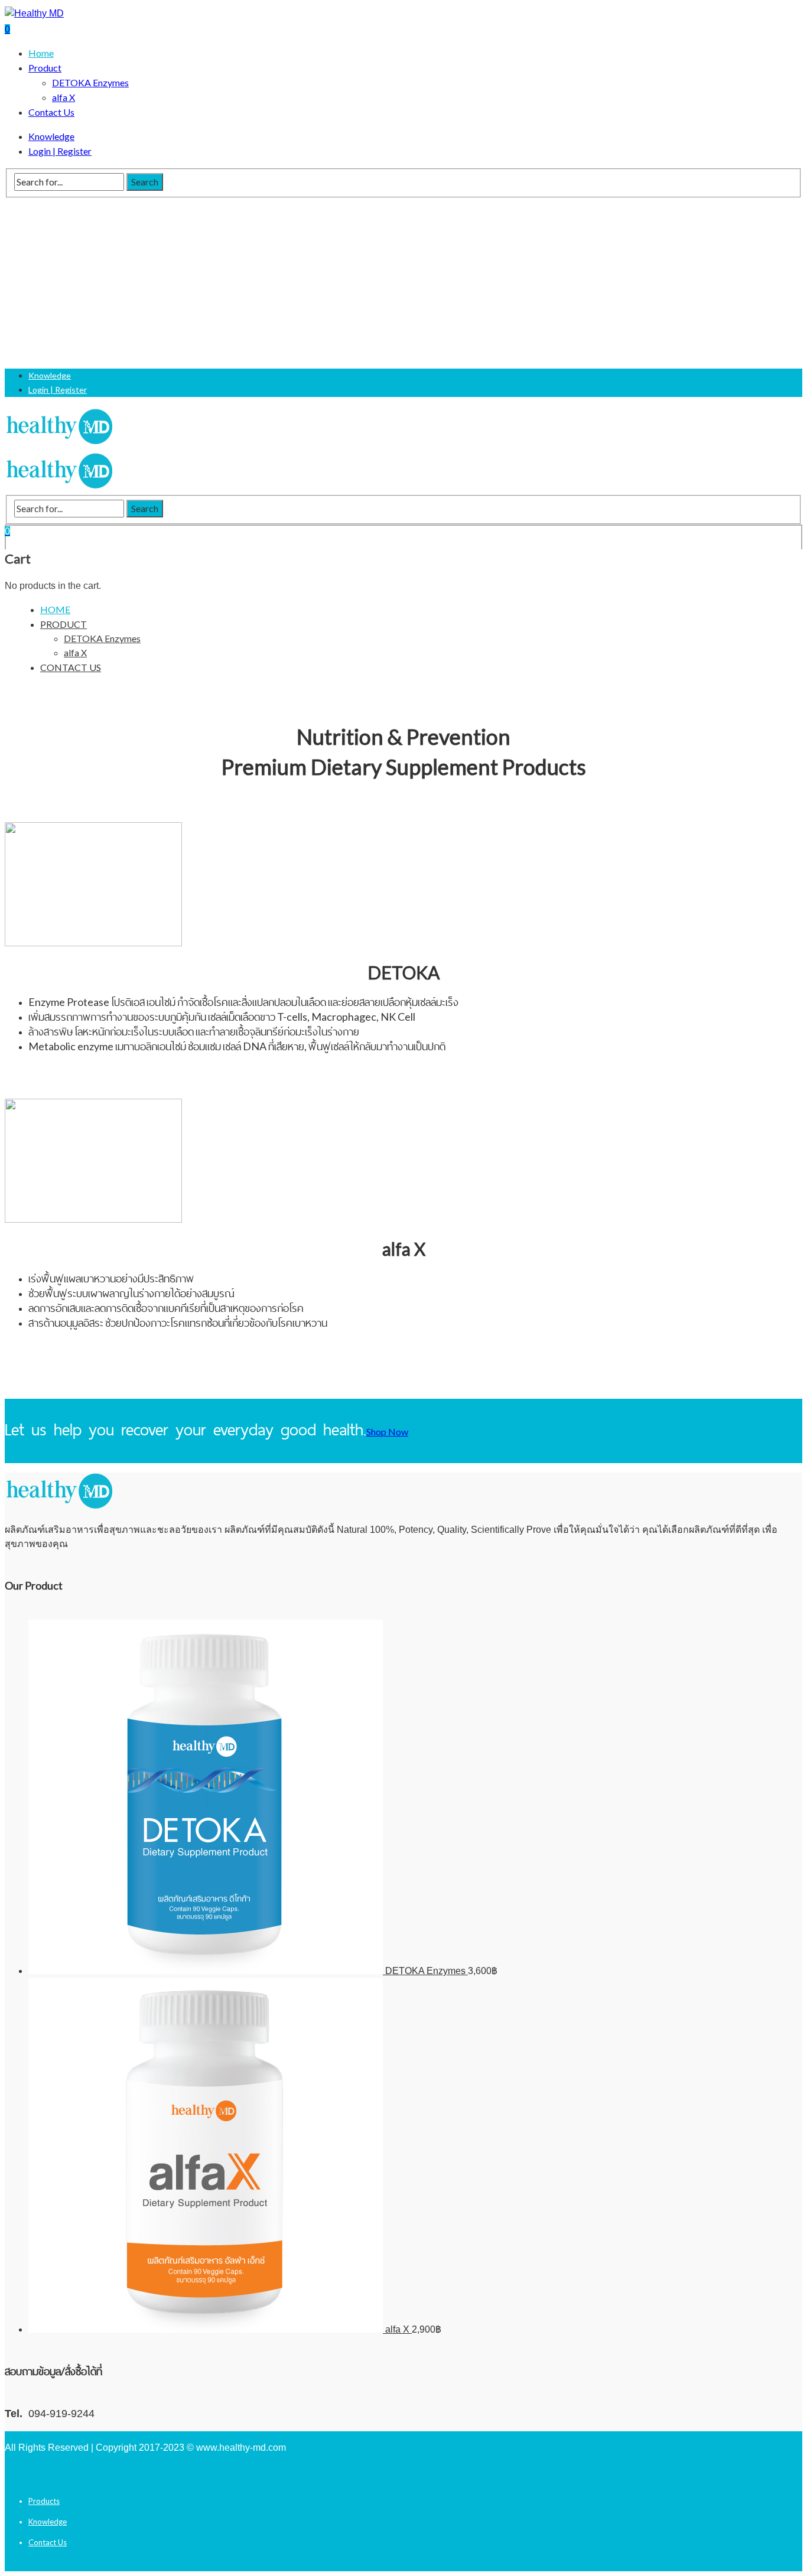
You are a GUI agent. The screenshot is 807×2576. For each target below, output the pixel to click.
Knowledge (48, 2522)
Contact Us (48, 2542)
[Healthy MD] (34, 13)
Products (44, 2501)
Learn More (44, 1076)
